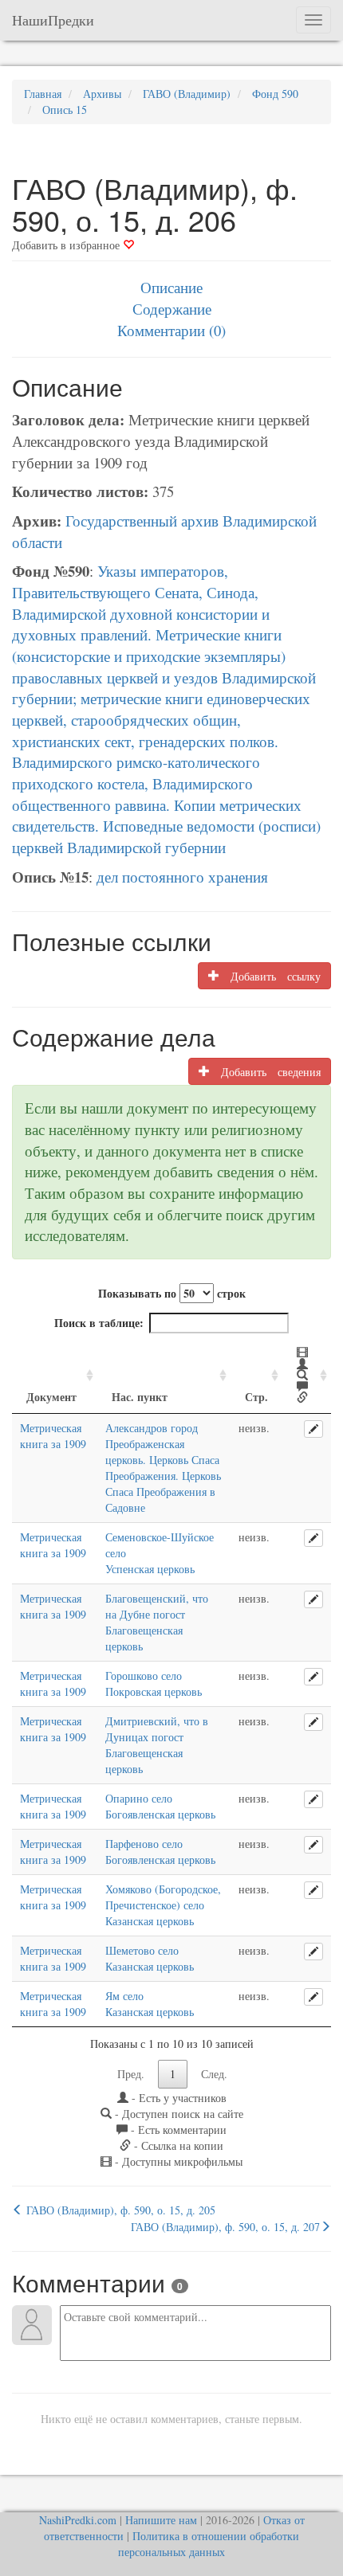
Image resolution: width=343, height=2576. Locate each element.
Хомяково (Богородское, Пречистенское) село (163, 1897)
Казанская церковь (150, 1921)
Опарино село (139, 1798)
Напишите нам (161, 2520)
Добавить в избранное (67, 245)
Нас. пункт (140, 1397)
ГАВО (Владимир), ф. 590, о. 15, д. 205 (119, 2210)
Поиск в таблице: (99, 1323)
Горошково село (144, 1676)
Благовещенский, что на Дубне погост (157, 1606)
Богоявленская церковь (160, 1814)
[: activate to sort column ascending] (307, 1376)
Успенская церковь (150, 1569)
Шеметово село (142, 1950)
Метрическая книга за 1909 (53, 1436)
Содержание (172, 309)
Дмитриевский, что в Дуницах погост (157, 1729)
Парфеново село (144, 1844)
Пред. (131, 2074)
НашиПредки (53, 20)
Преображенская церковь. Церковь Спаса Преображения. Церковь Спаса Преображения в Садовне (163, 1476)
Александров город (152, 1428)
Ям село (124, 1996)
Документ (51, 1397)
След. (214, 2074)
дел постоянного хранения (182, 877)
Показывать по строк (172, 1293)
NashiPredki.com (78, 2520)
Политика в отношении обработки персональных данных (209, 2544)
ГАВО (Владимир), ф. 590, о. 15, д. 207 (225, 2227)
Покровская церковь (154, 1691)
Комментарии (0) (171, 330)
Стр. (256, 1397)
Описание (171, 287)
